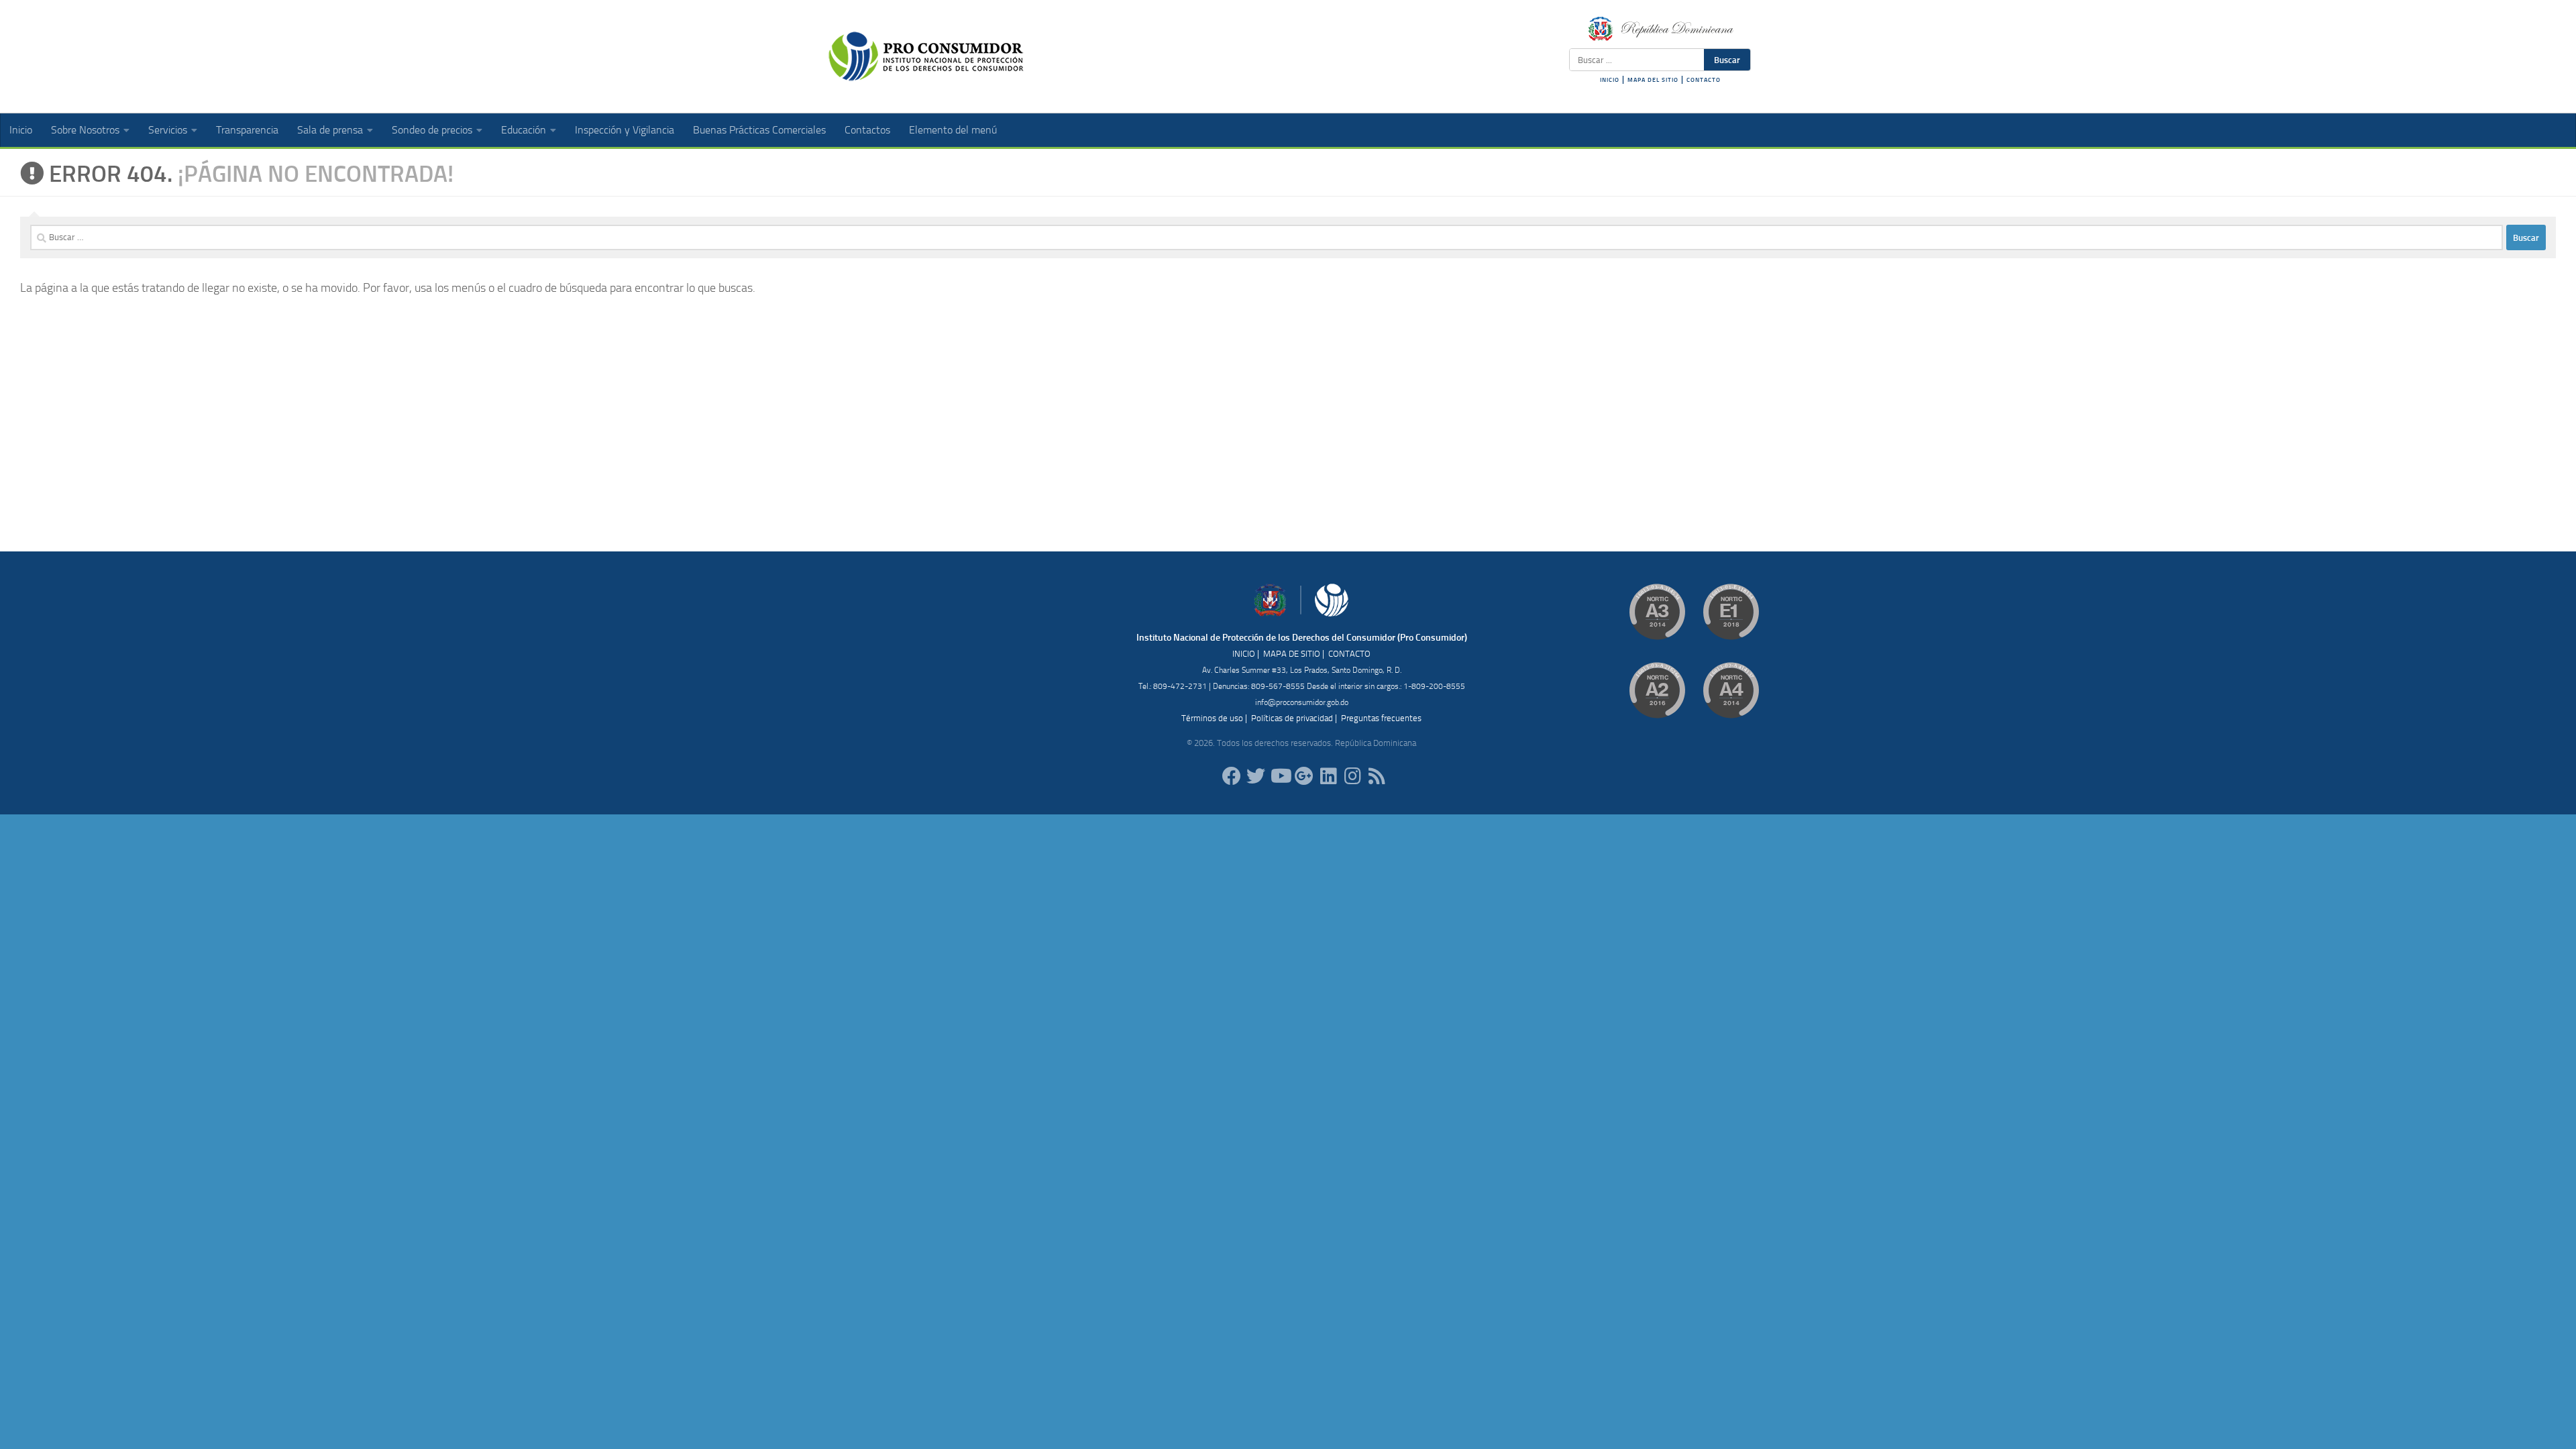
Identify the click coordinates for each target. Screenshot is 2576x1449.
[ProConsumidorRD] (1232, 776)
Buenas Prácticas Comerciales (759, 130)
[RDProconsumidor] (1280, 776)
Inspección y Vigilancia (625, 130)
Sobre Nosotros (85, 130)
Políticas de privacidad (1292, 718)
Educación (524, 130)
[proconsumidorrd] (1256, 776)
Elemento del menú (953, 130)
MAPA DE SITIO (1292, 654)
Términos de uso (1212, 718)
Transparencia (247, 130)
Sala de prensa (330, 130)
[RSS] (1377, 776)
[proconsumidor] (1328, 776)
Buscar (1727, 60)
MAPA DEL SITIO (1653, 80)
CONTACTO (1704, 80)
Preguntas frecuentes (1381, 718)
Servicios (168, 130)
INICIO (1610, 80)
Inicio (21, 130)
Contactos (867, 130)
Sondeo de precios (432, 130)
